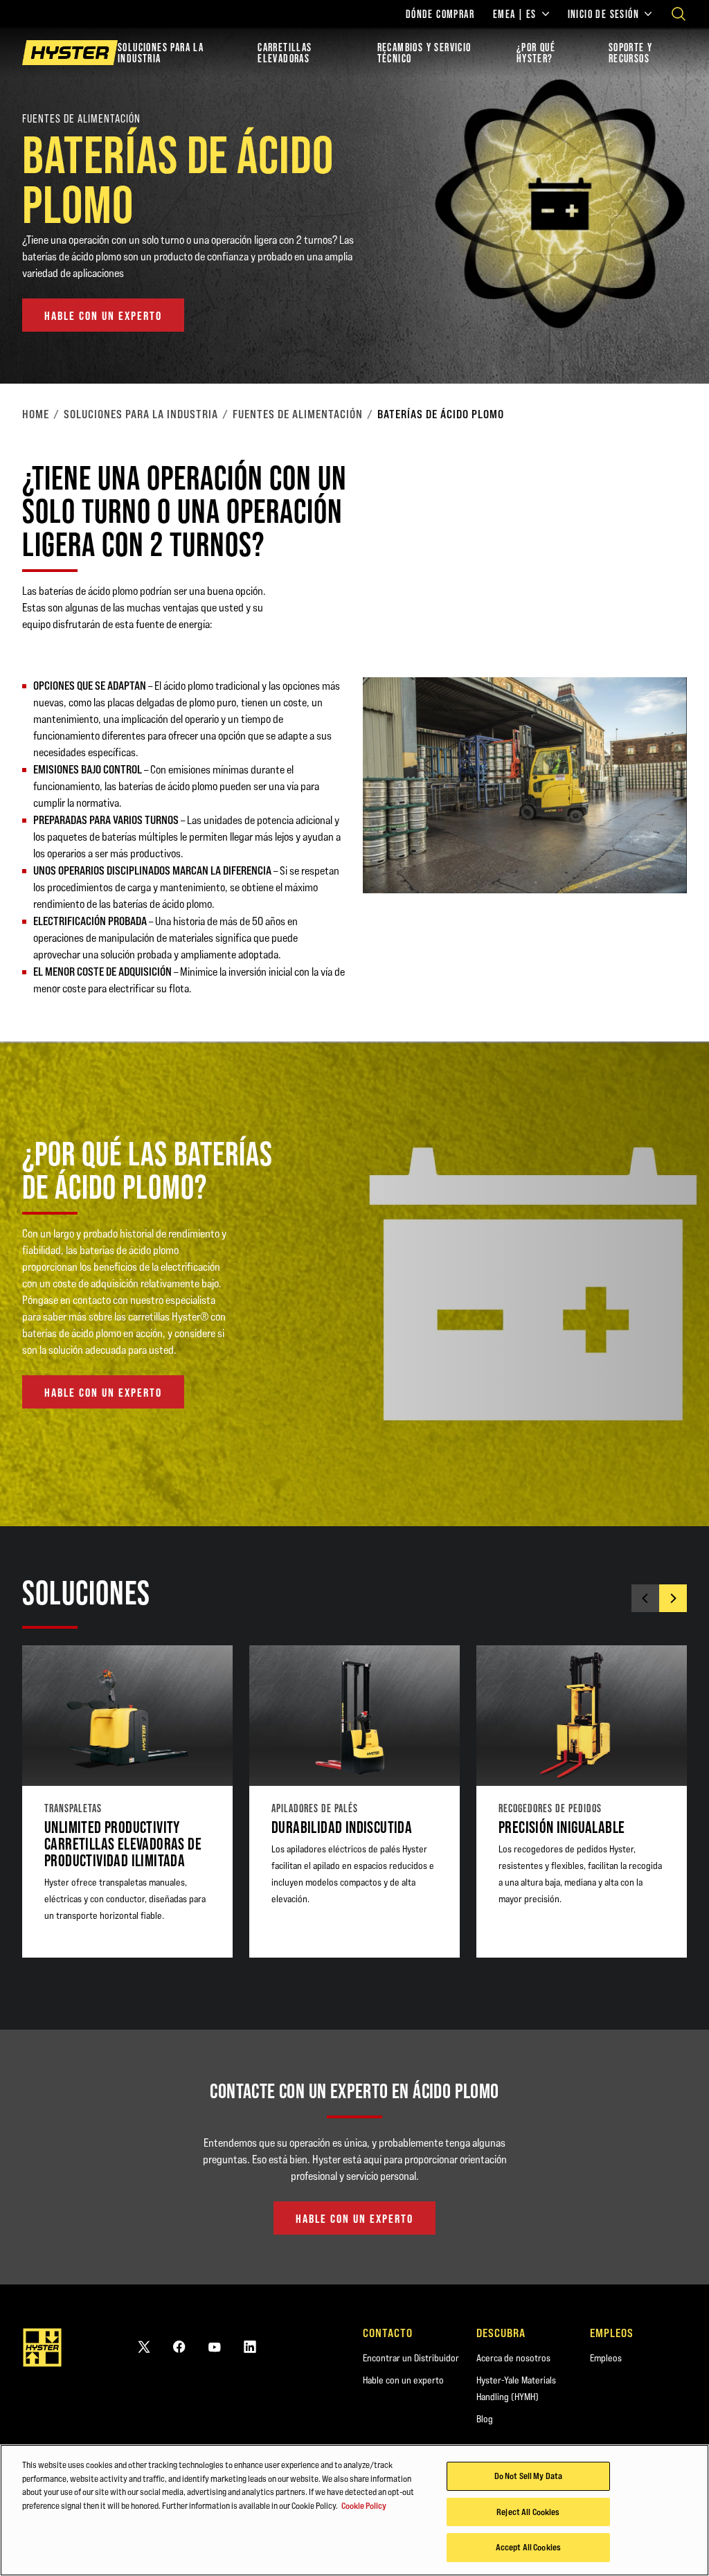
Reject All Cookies (528, 2512)
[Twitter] (144, 2346)
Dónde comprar (440, 14)
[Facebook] (179, 2346)
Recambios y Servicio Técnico (424, 53)
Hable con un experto (403, 2380)
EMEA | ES (515, 14)
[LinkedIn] (250, 2346)
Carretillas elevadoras (285, 53)
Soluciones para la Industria (141, 414)
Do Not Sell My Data (528, 2476)
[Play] (666, 341)
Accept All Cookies (528, 2547)
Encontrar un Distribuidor (411, 2358)
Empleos (606, 2358)
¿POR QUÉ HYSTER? (536, 53)
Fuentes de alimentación (298, 414)
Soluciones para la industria (161, 53)
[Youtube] (215, 2346)
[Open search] (679, 14)
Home (36, 414)
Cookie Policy (364, 2505)
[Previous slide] (645, 1598)
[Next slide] (673, 1598)
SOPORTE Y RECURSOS (631, 53)
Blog (485, 2419)
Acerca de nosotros (513, 2358)
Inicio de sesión (603, 14)
